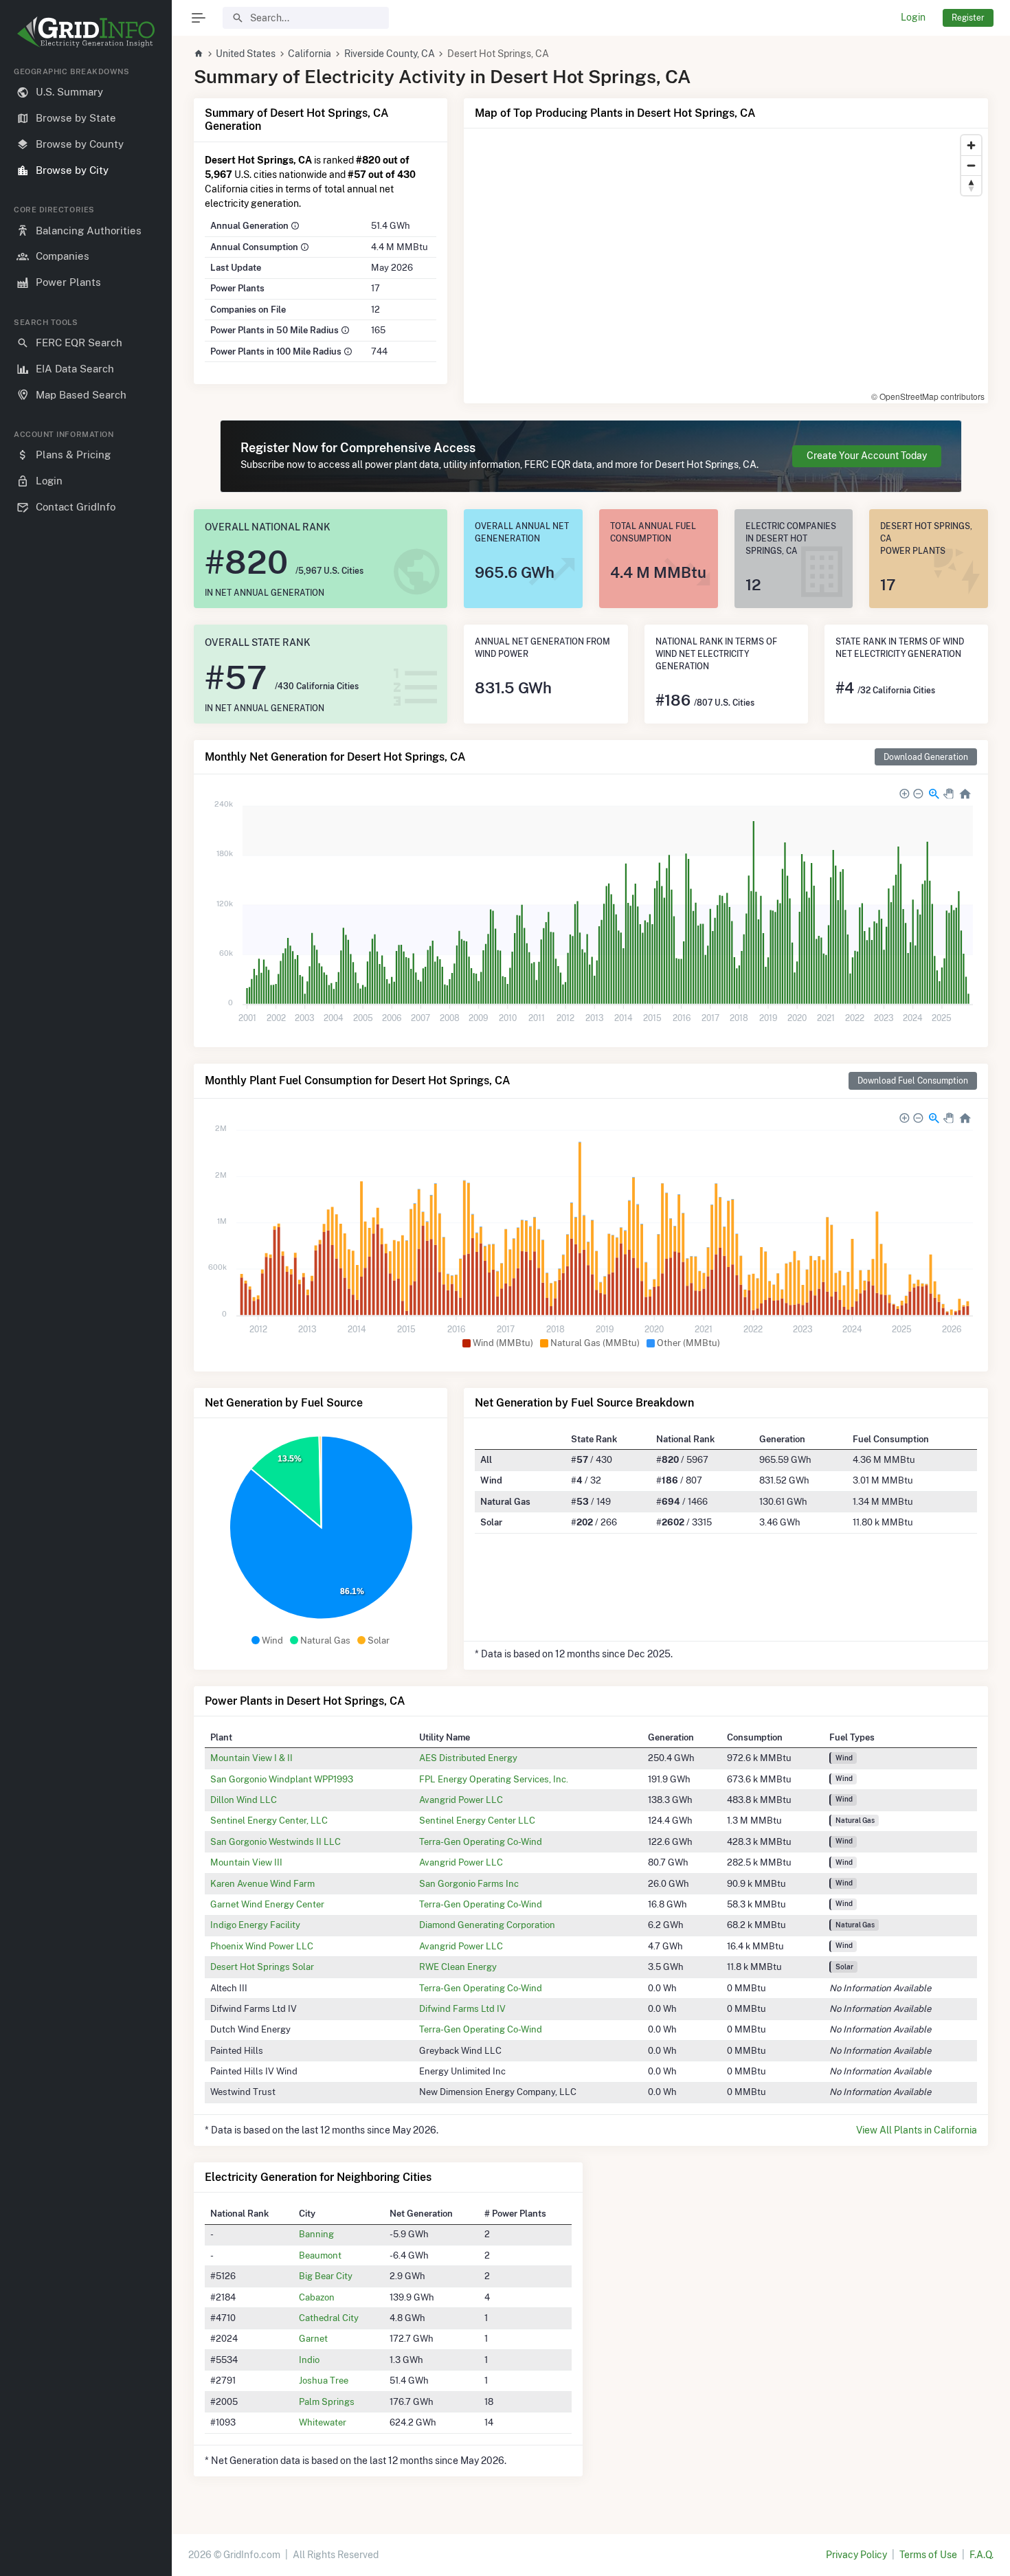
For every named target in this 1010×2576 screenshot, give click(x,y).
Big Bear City (326, 2276)
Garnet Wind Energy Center (267, 1904)
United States (246, 54)
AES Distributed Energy (468, 1758)
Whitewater (323, 2422)
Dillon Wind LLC (244, 1800)
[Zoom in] (971, 145)
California (310, 54)
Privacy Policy (856, 2555)
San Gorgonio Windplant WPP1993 (282, 1779)
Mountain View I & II (251, 1758)
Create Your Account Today (867, 456)
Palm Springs (327, 2401)
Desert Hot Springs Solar (262, 1967)
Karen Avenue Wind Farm (262, 1883)
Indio (309, 2360)
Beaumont (320, 2255)
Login (913, 17)
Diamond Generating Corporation (487, 1925)
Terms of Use (928, 2555)
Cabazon (317, 2297)
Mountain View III (246, 1862)
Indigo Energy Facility (255, 1925)
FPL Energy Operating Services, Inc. (494, 1779)
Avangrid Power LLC (461, 1800)
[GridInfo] (86, 31)
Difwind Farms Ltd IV (462, 2008)
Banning (316, 2234)
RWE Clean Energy (458, 1967)
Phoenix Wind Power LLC (262, 1946)
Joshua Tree (324, 2380)
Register (968, 18)
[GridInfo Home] (199, 54)
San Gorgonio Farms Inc (469, 1883)
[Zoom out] (971, 165)
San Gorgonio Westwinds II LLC (276, 1841)
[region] (86, 1310)
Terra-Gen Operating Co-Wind (481, 1841)
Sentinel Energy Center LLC (477, 1820)
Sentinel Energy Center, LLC (269, 1820)
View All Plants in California (917, 2130)
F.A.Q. (981, 2555)
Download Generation (926, 757)
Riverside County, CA (390, 54)
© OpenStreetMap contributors (928, 396)
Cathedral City (329, 2318)
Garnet (313, 2338)
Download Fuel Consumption (913, 1080)
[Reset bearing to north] (971, 185)
